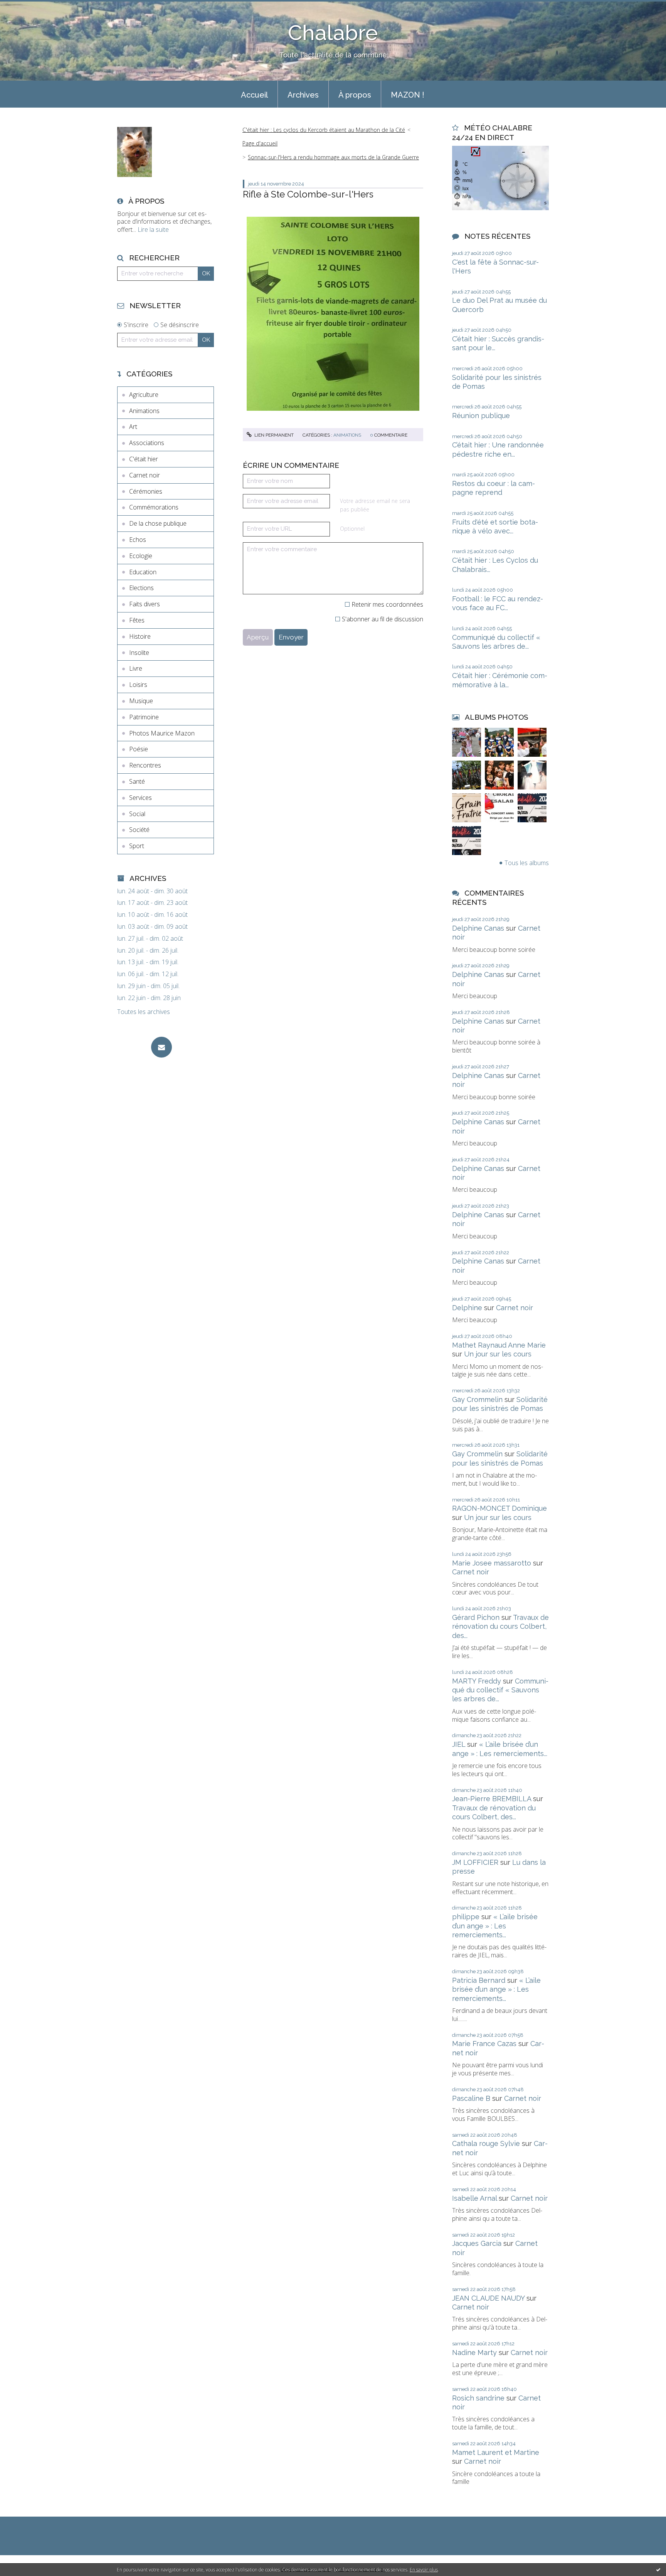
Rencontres (145, 765)
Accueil (254, 95)
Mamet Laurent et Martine (496, 2452)
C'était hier (144, 459)
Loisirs (138, 685)
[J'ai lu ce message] (658, 2569)
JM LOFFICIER (475, 1862)
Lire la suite (153, 229)
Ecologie (141, 556)
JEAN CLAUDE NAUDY (488, 2298)
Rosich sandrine (478, 2398)
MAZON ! (408, 95)
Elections (141, 588)
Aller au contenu (26, 7)
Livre (136, 668)
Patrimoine (144, 717)
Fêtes (137, 620)
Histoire (140, 636)
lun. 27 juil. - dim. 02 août (150, 939)
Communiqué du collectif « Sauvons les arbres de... (500, 1690)
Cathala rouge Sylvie (486, 2143)
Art (133, 427)
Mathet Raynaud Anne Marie (499, 1345)
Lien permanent (273, 435)
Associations (147, 443)
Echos (138, 540)
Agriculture (144, 395)
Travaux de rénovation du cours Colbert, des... (500, 1626)
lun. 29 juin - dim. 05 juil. (148, 986)
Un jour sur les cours (498, 1354)
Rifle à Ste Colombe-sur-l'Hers (308, 194)
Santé (137, 781)
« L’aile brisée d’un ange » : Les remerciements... (495, 1926)
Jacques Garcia (477, 2243)
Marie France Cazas (484, 2044)
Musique (141, 701)
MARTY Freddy (477, 1681)
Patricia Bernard (479, 1980)
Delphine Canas (478, 928)
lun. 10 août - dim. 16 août (152, 915)
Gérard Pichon (476, 1617)
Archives (303, 95)
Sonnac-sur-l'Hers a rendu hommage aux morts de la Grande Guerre (333, 157)
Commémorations (154, 507)
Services (140, 798)
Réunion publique (481, 416)
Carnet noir (145, 475)
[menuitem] (254, 94)
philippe (466, 1917)
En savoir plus (424, 2570)
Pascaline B (471, 2098)
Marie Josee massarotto (492, 1563)
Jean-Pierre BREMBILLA (492, 1799)
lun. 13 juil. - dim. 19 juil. (148, 962)
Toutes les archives (144, 1012)
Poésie (139, 749)
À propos (355, 95)
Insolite (139, 653)
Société (139, 830)
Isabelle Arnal (474, 2198)
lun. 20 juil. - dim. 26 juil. (148, 951)
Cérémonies (146, 491)
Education (143, 572)
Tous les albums (527, 863)
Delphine (467, 1308)
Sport (137, 846)
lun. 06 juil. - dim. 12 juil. (148, 974)
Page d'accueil (260, 143)
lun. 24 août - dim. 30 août (152, 891)
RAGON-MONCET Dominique (499, 1508)
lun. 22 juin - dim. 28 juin (149, 998)
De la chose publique (158, 523)
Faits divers (145, 604)
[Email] (161, 1047)
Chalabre (333, 33)
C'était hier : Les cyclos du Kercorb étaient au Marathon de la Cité (324, 130)
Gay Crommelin (477, 1399)
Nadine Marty (474, 2352)
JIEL (459, 1744)
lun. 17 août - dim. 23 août (152, 903)
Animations (144, 411)
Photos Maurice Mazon (162, 733)
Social (137, 814)
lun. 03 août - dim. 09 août (152, 927)
